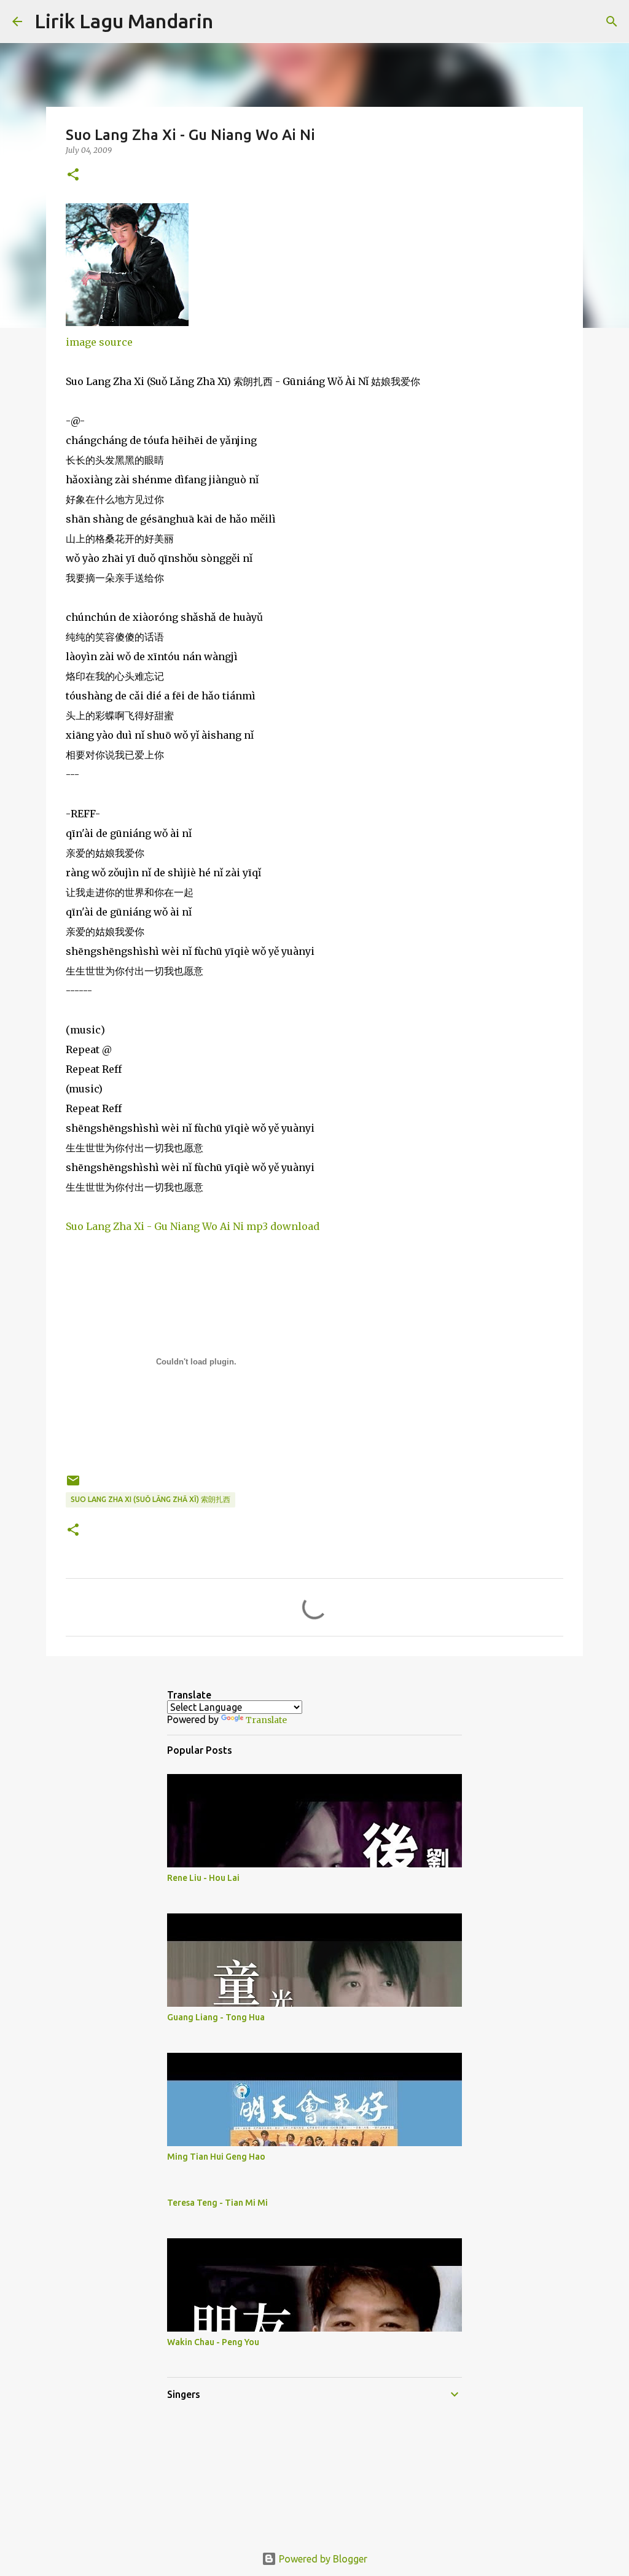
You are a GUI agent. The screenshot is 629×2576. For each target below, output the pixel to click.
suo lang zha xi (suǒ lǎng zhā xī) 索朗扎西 (150, 1499)
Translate (266, 1720)
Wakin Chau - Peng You (213, 2342)
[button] (73, 175)
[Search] (230, 21)
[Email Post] (73, 1485)
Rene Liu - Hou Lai (203, 1878)
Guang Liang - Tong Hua (216, 2017)
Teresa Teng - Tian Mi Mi (217, 2203)
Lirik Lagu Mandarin (124, 21)
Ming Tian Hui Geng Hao (216, 2157)
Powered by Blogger (322, 2559)
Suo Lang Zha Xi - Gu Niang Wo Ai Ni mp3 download (193, 1226)
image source (99, 342)
